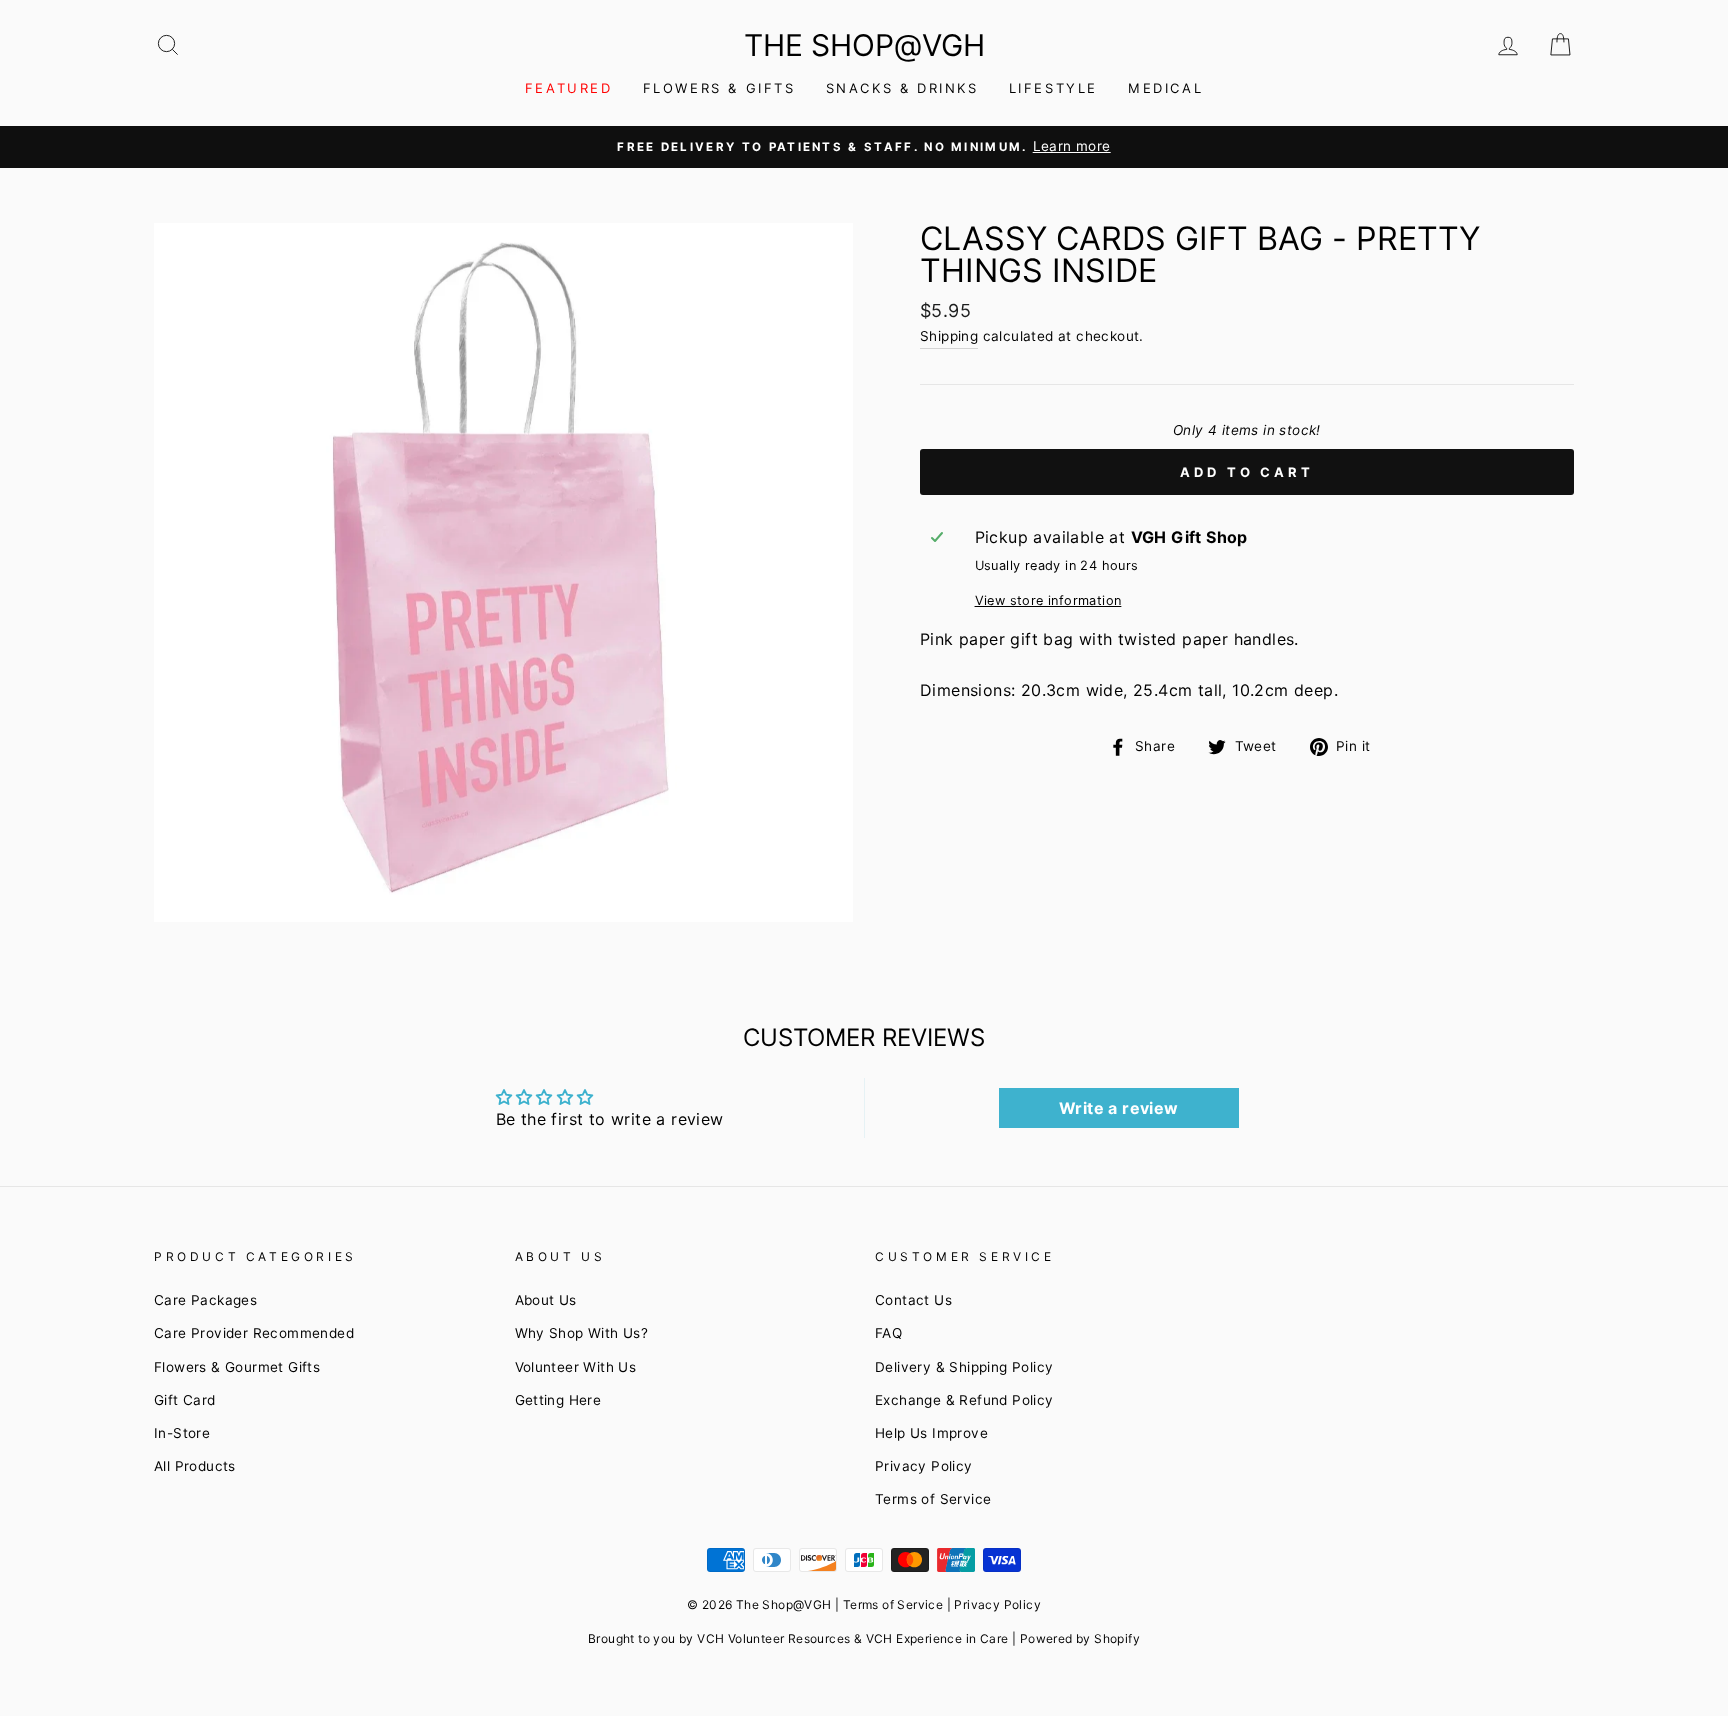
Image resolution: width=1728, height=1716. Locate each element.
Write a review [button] (1119, 1108)
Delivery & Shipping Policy (964, 1367)
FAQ (888, 1333)
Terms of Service (933, 1499)
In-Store (182, 1433)
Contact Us (913, 1300)
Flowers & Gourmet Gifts (237, 1367)
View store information (1048, 600)
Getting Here (558, 1400)
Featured (569, 88)
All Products (195, 1466)
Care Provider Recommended (254, 1333)
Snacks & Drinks (902, 88)
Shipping (949, 336)
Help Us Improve (931, 1433)
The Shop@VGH (864, 45)
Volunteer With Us (576, 1367)
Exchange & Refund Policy (964, 1400)
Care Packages (205, 1300)
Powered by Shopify (1080, 1638)
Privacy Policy (924, 1466)
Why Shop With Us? (582, 1333)
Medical (1165, 88)
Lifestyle (1053, 88)
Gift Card (185, 1400)
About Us (546, 1300)
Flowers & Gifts (719, 88)
